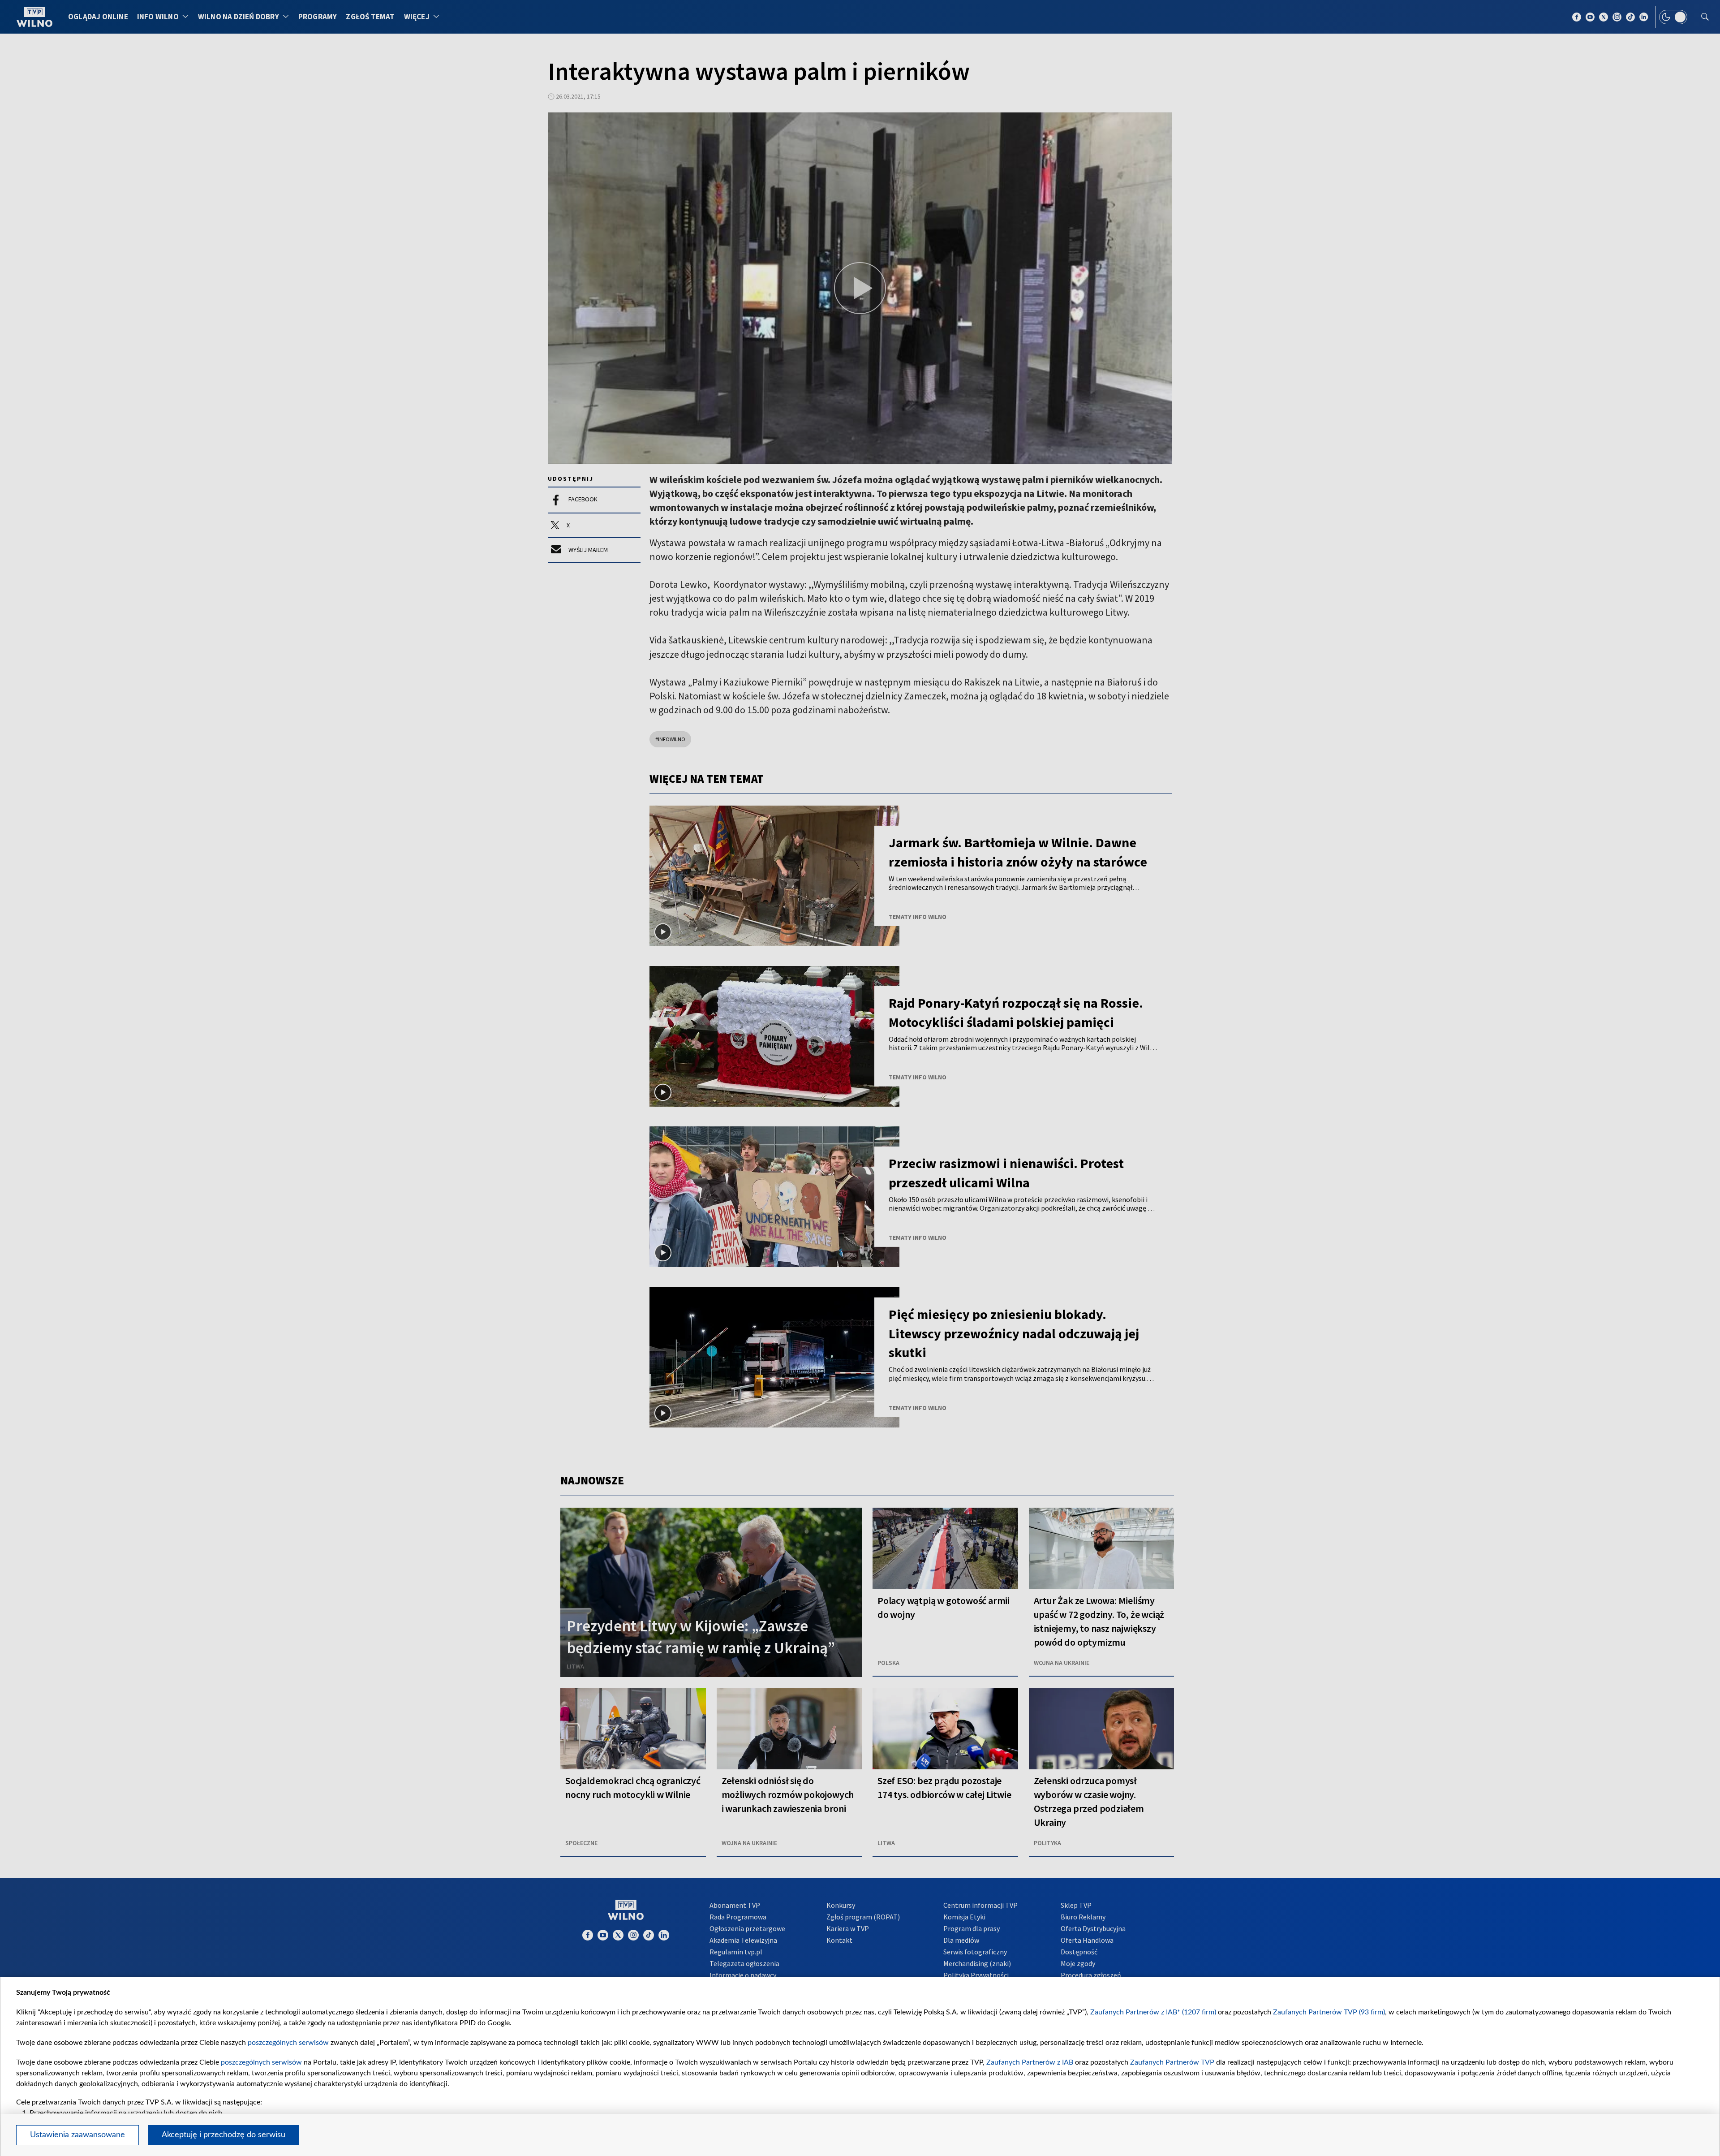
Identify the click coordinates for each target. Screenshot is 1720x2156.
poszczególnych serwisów (288, 2043)
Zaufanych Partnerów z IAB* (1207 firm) (1153, 2012)
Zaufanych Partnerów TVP (1172, 2062)
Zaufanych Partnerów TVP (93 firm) (1329, 2012)
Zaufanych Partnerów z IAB (1030, 2062)
